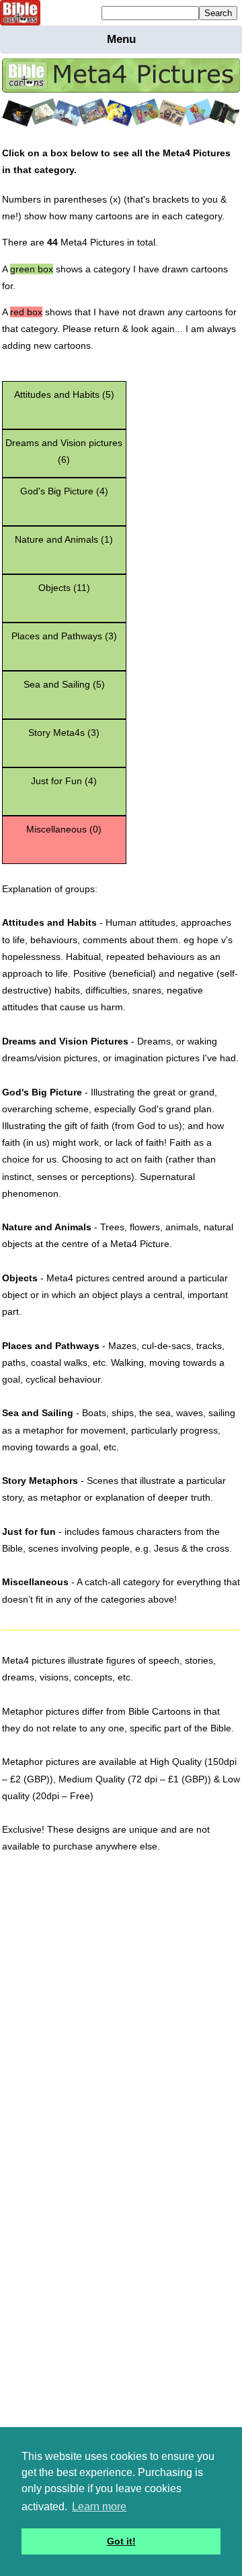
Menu (121, 39)
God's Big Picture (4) (64, 491)
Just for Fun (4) (64, 781)
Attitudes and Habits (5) (64, 394)
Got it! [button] (121, 2541)
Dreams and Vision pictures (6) (64, 451)
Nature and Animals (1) (64, 539)
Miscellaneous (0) (64, 829)
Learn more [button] (99, 2507)
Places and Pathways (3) (64, 636)
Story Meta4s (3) (64, 733)
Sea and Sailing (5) (64, 684)
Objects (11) (64, 588)
